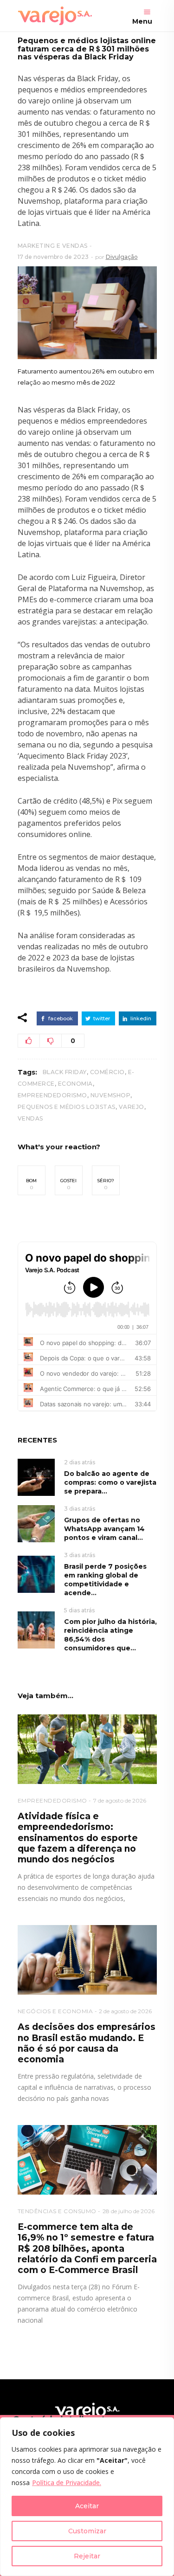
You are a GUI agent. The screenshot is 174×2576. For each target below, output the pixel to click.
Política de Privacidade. (67, 2483)
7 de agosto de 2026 (120, 1800)
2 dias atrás (80, 1462)
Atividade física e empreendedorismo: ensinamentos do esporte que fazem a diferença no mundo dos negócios (78, 1838)
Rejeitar (87, 2556)
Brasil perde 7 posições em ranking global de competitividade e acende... (105, 1580)
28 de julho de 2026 (129, 2211)
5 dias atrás (79, 1610)
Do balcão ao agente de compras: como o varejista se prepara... (110, 1482)
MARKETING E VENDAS (53, 246)
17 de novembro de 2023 (53, 257)
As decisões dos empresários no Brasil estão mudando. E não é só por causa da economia (87, 2043)
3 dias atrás (80, 1509)
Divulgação (122, 257)
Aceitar (87, 2506)
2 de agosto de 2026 (125, 2011)
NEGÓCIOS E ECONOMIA (55, 2011)
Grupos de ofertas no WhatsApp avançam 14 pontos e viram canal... (104, 1529)
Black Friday (65, 1072)
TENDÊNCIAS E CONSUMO (57, 2211)
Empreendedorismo (52, 1095)
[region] (87, 2497)
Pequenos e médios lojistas (67, 1107)
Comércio (107, 1072)
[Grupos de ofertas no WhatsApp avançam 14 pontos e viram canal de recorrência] (36, 1523)
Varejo (132, 1107)
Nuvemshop (111, 1095)
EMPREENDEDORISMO (52, 1800)
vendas (30, 1118)
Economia (75, 1084)
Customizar (87, 2531)
